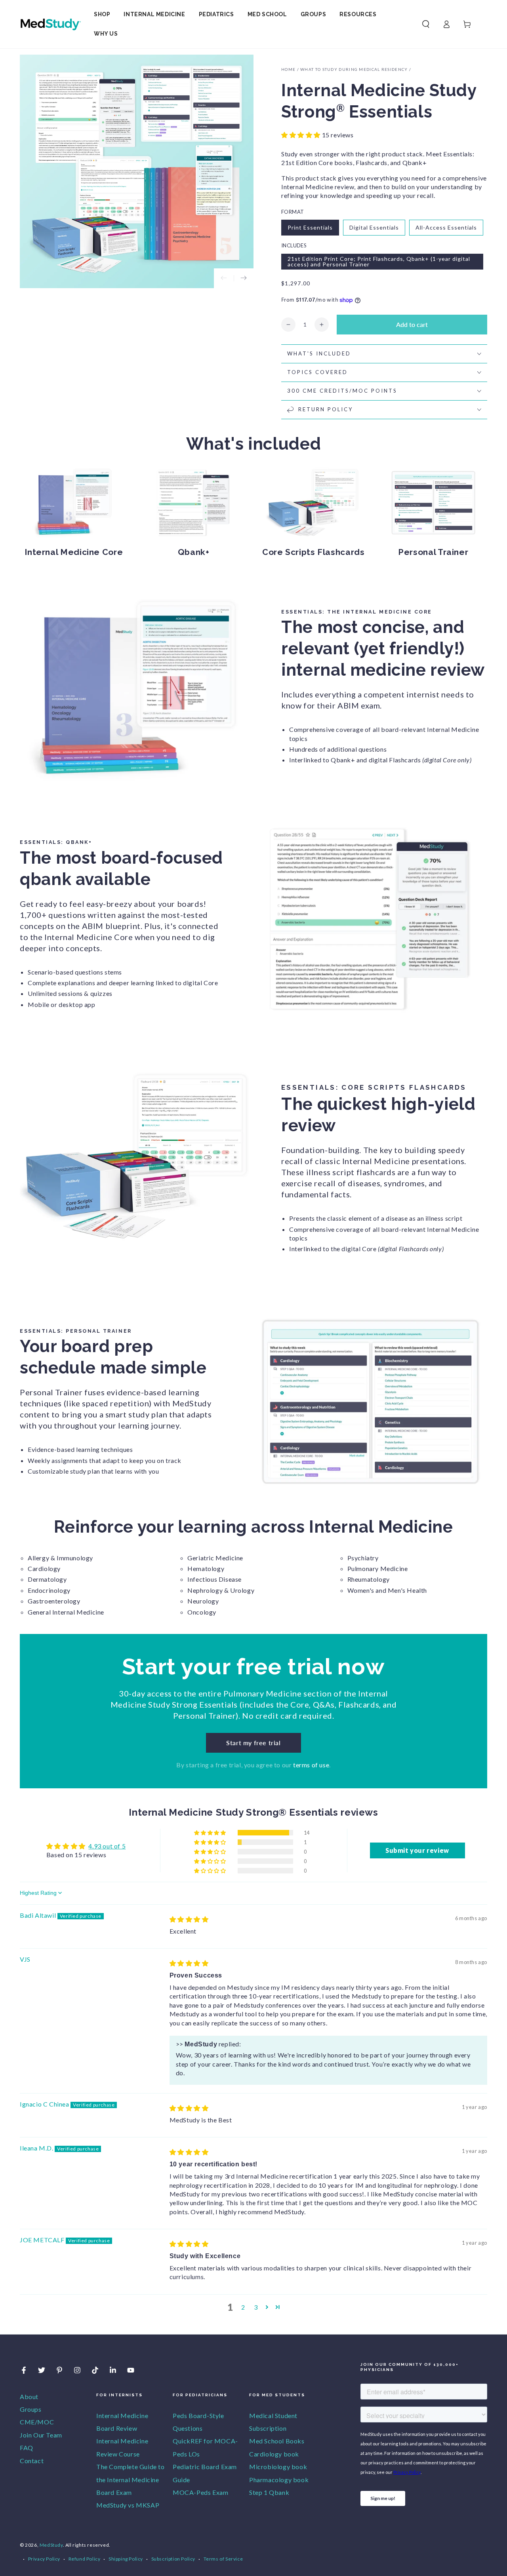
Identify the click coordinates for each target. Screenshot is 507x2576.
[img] (189, 1919)
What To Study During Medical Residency (354, 69)
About (29, 2396)
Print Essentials (310, 227)
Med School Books (277, 2441)
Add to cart (412, 324)
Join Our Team (41, 2435)
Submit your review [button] (417, 1850)
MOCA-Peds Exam (200, 2492)
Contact (32, 2461)
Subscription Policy (173, 2559)
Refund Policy (85, 2559)
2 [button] (243, 2307)
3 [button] (256, 2307)
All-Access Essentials (446, 227)
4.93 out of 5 (107, 1846)
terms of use (311, 1765)
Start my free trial (253, 1743)
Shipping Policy (126, 2559)
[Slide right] (244, 278)
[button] (426, 24)
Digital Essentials (374, 227)
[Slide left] (224, 278)
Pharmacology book (279, 2480)
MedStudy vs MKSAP (128, 2505)
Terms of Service (223, 2559)
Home (288, 69)
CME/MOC (37, 2422)
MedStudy (51, 2545)
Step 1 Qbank (269, 2492)
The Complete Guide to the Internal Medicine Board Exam (131, 2479)
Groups (31, 2409)
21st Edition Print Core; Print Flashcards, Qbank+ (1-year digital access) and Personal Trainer (379, 261)
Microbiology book (278, 2467)
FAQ (27, 2448)
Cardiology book (274, 2454)
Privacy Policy (44, 2559)
